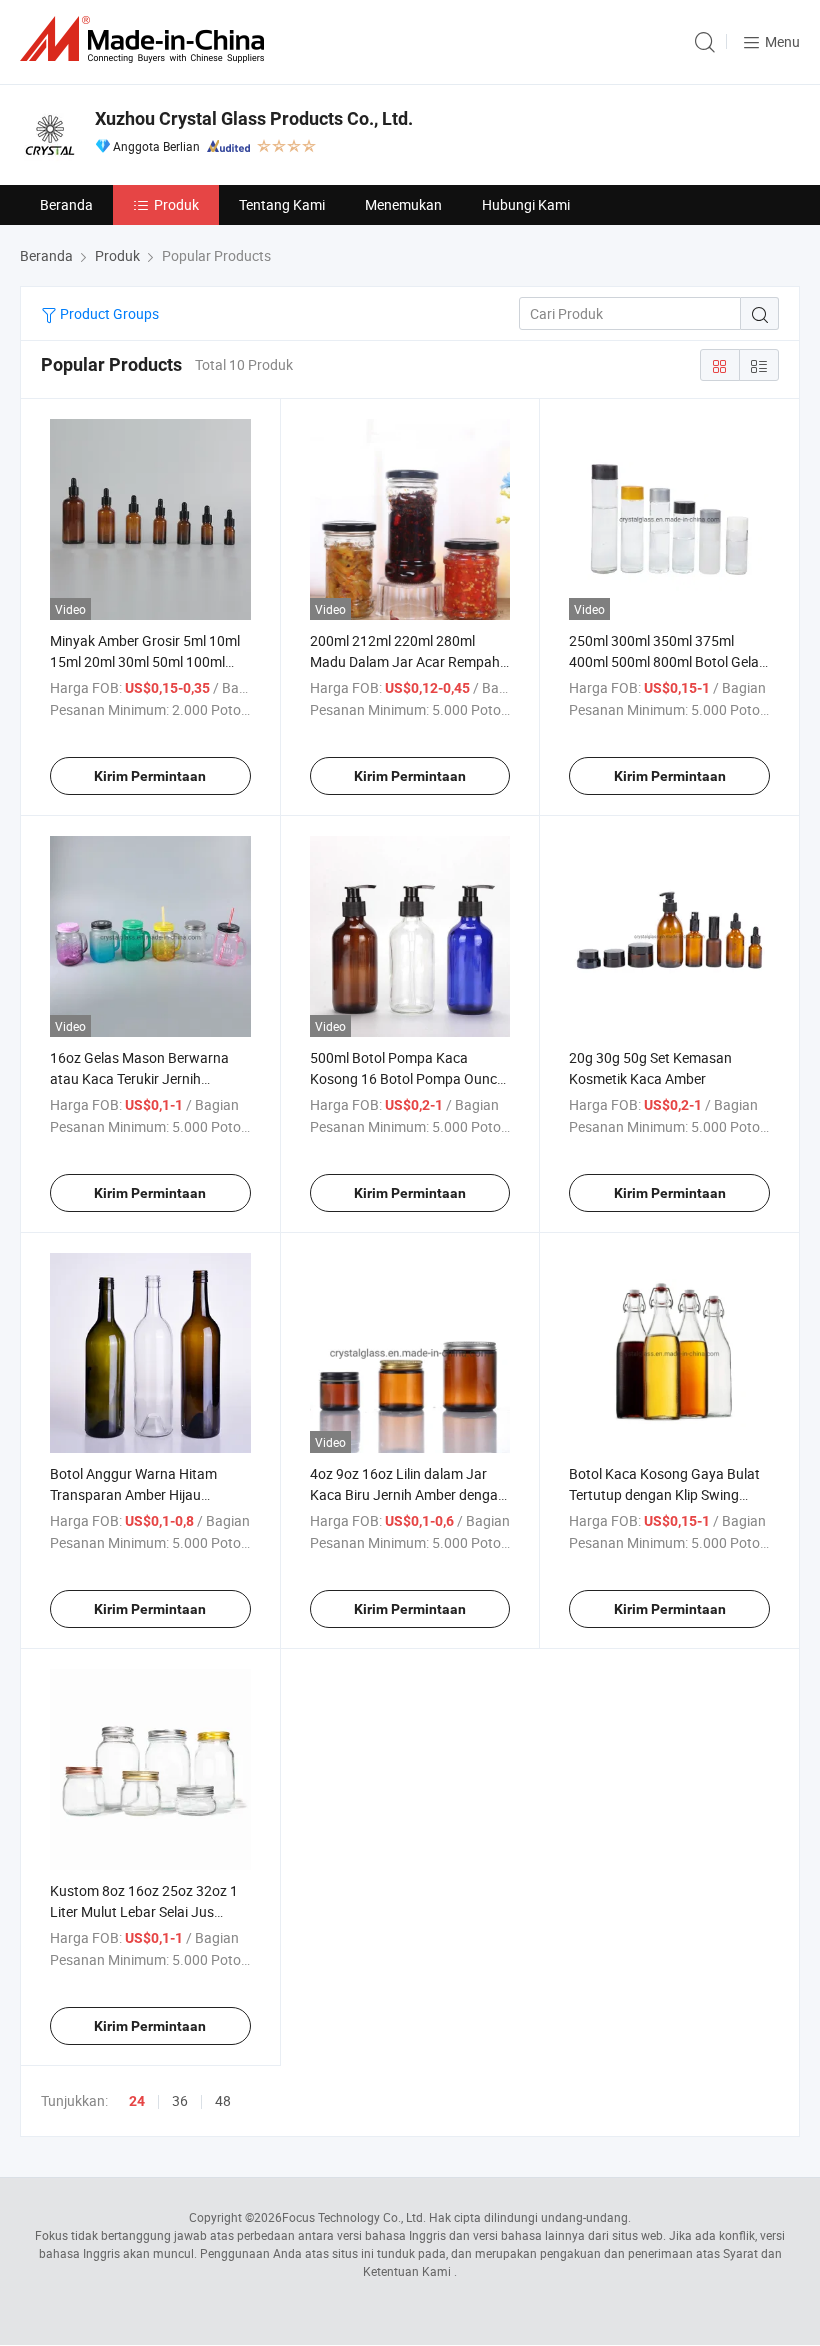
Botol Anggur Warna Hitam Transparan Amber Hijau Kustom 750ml (133, 1494)
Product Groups (108, 313)
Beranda (66, 204)
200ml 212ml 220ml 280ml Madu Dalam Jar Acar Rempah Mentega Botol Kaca (405, 661)
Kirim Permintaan (150, 776)
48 (223, 2100)
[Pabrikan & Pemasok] (146, 39)
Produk (176, 204)
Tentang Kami (282, 204)
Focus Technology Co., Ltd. (354, 2217)
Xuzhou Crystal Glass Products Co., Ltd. (254, 118)
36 (180, 2100)
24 (137, 2101)
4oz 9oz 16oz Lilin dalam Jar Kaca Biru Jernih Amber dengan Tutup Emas (408, 1494)
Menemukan (403, 204)
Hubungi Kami (526, 204)
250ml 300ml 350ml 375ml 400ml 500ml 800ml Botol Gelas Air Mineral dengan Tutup (667, 661)
